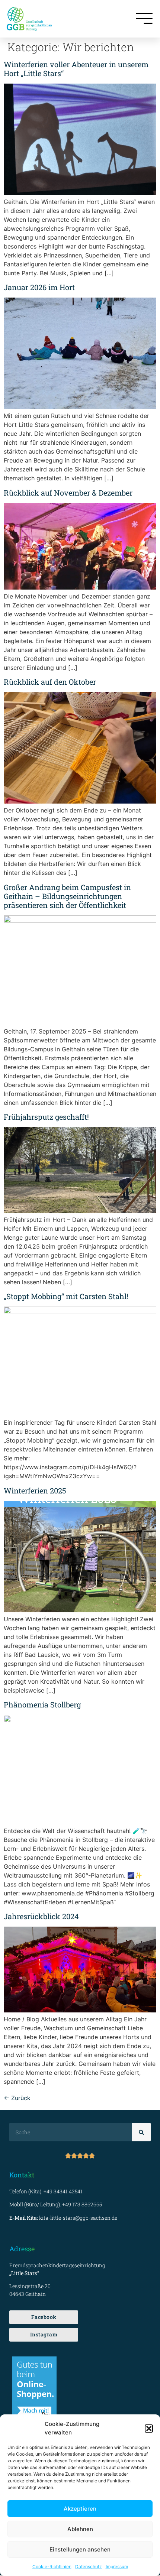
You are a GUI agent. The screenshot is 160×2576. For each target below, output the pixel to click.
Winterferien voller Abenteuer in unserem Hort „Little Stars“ (76, 69)
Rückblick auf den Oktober (50, 682)
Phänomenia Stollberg (42, 1704)
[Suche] (141, 2132)
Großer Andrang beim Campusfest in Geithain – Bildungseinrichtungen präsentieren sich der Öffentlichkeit (67, 896)
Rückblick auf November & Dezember (68, 493)
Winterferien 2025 (35, 1490)
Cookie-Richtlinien (52, 2567)
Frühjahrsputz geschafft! (46, 1117)
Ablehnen (80, 2529)
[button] (149, 2429)
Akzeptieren (80, 2509)
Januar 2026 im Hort (39, 287)
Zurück (17, 2098)
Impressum (117, 2567)
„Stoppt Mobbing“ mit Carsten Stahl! (66, 1296)
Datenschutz (89, 2567)
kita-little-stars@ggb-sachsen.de (78, 2218)
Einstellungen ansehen (80, 2549)
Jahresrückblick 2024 (41, 1916)
